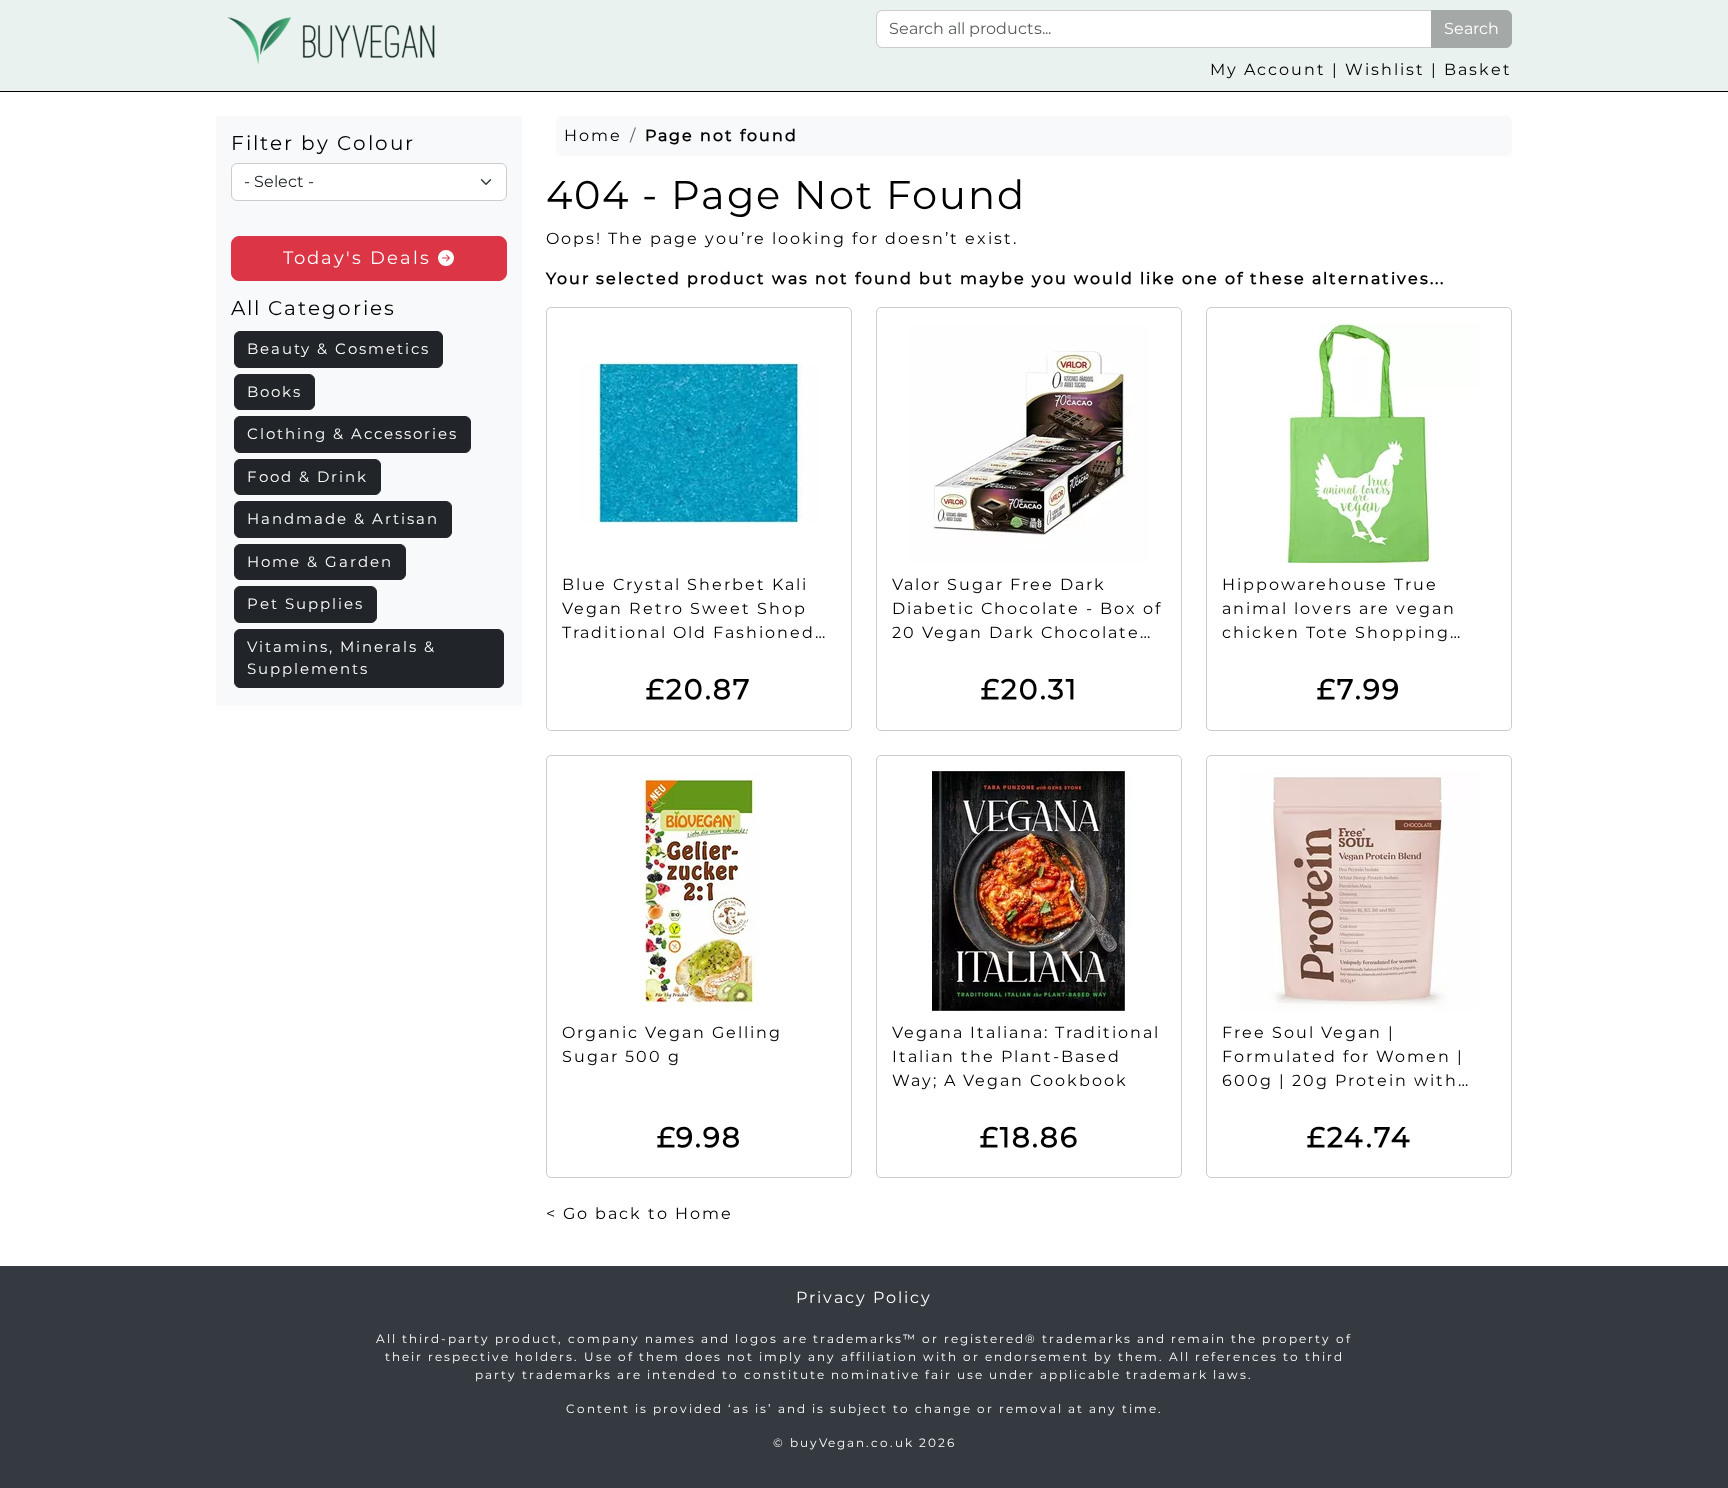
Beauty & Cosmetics (338, 348)
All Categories (313, 308)
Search (1471, 28)
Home (593, 135)
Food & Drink (307, 476)
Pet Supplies (305, 603)
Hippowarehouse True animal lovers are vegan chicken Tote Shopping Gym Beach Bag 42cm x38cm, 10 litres (1339, 632)
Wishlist (1385, 69)
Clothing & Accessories (352, 433)
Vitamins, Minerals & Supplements (341, 658)
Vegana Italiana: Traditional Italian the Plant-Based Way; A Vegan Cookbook (1026, 1056)
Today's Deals (360, 258)
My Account (1268, 69)
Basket (1478, 69)
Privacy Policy (864, 1297)
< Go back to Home (639, 1213)
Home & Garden (320, 561)
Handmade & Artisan (343, 518)
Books (274, 391)
